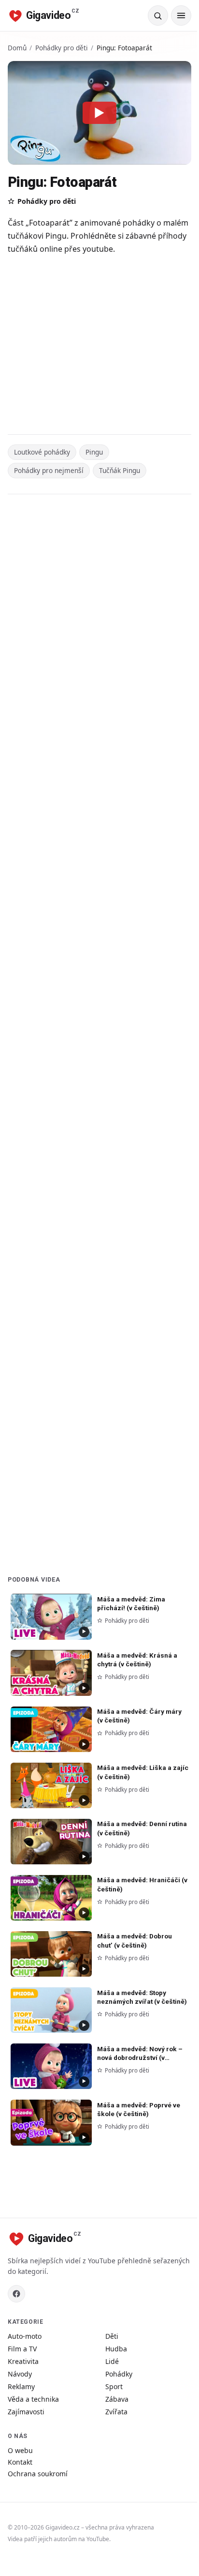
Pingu (94, 452)
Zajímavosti (26, 2412)
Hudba (116, 2349)
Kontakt (20, 2462)
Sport (114, 2386)
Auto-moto (25, 2336)
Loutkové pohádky (42, 452)
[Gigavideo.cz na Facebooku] (16, 2294)
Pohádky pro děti (62, 48)
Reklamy (21, 2386)
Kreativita (23, 2361)
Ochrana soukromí (38, 2474)
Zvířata (116, 2412)
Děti (112, 2336)
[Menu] (181, 15)
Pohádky (119, 2374)
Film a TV (22, 2349)
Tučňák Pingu (120, 470)
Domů (17, 48)
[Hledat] (158, 15)
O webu (20, 2450)
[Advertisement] (99, 346)
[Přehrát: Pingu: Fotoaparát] (99, 113)
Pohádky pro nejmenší (49, 470)
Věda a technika (33, 2399)
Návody (20, 2374)
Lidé (112, 2361)
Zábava (117, 2399)
